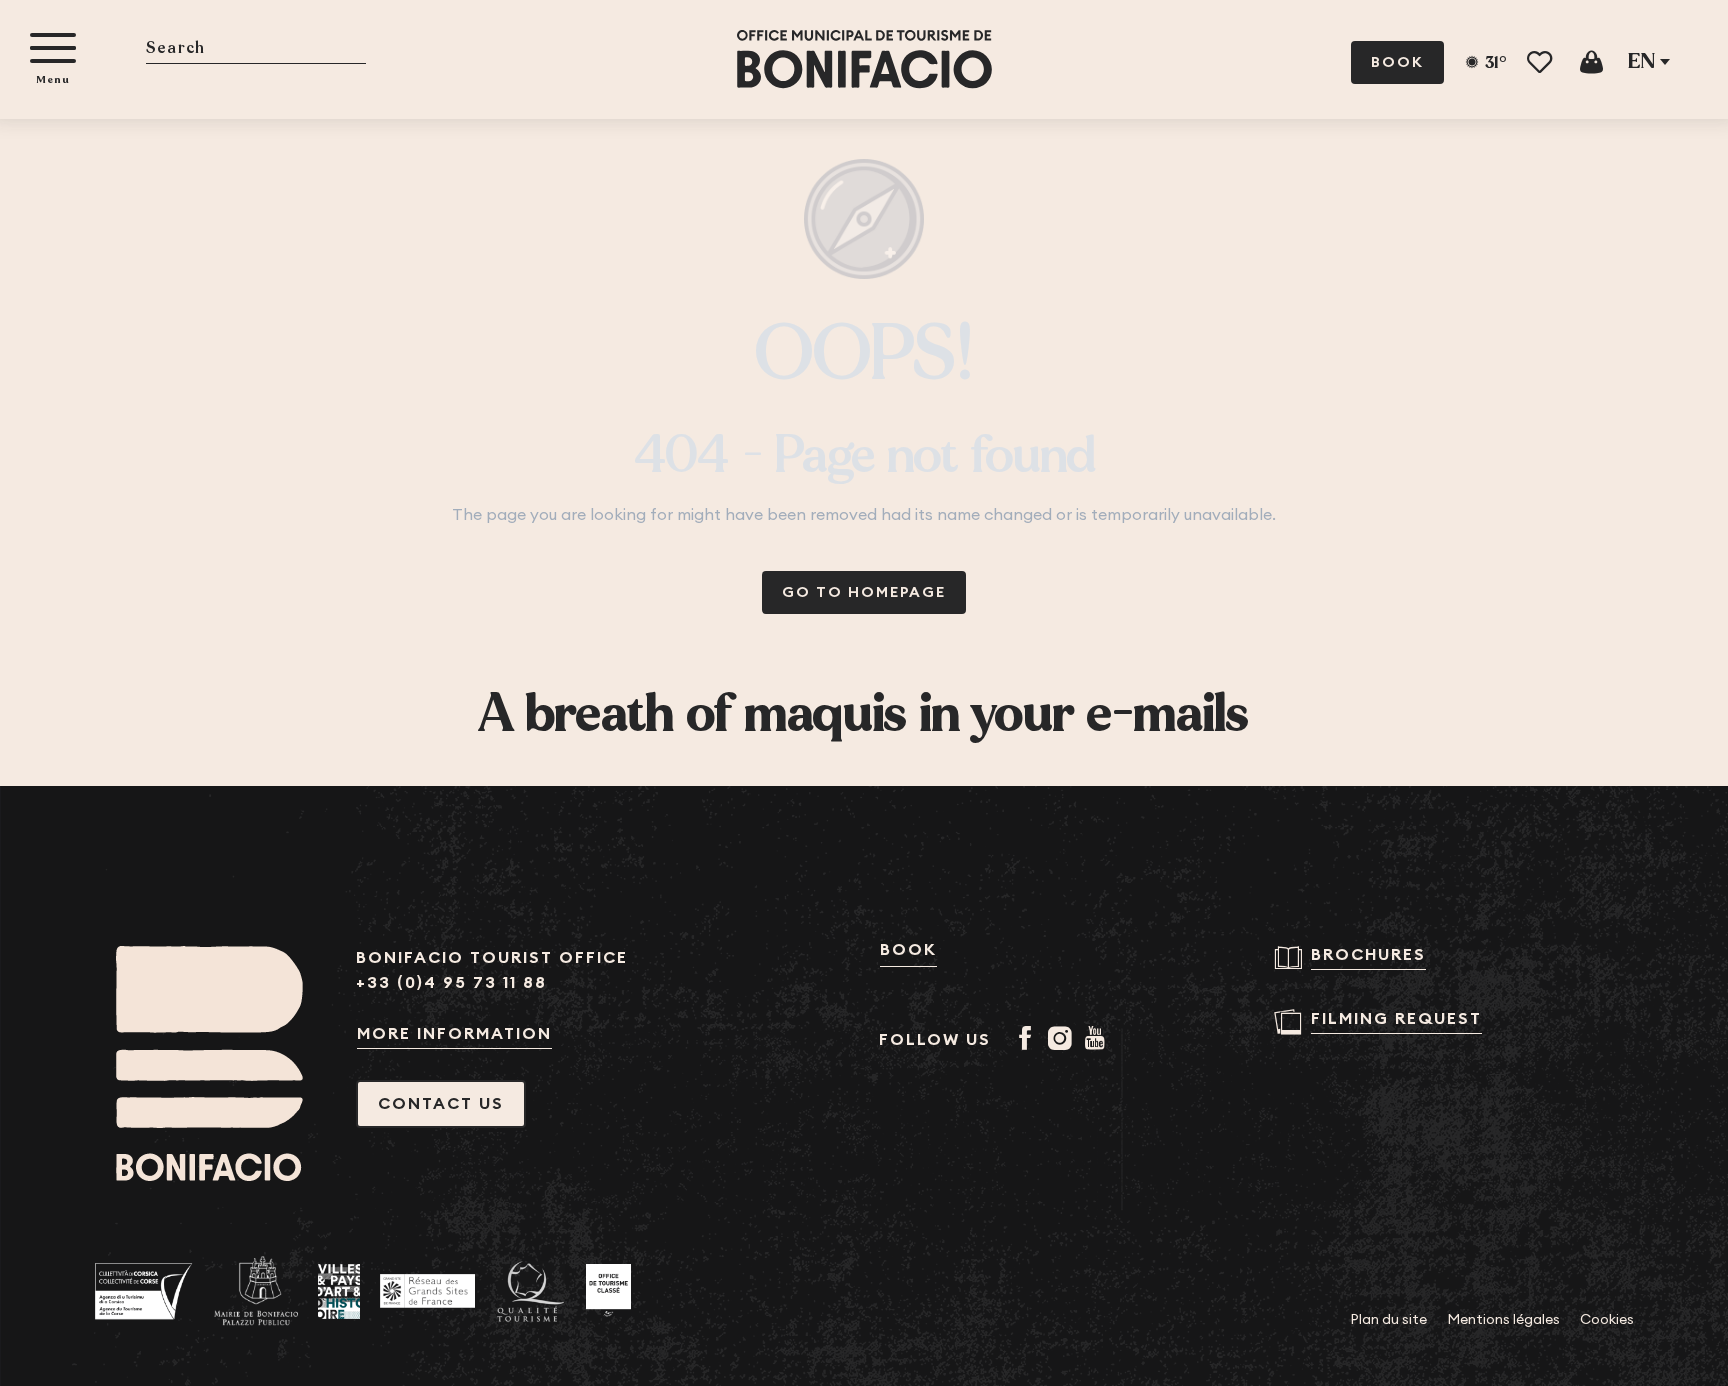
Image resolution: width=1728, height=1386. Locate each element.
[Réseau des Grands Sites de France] (427, 1291)
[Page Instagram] (1063, 1040)
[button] (256, 49)
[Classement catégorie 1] (608, 1291)
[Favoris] (1541, 62)
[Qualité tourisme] (530, 1291)
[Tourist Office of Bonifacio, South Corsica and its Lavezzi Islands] (864, 59)
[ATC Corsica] (144, 1291)
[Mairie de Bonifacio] (256, 1291)
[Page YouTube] (1098, 1040)
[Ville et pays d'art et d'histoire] (339, 1291)
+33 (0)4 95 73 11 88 (451, 982)
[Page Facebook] (1028, 1040)
